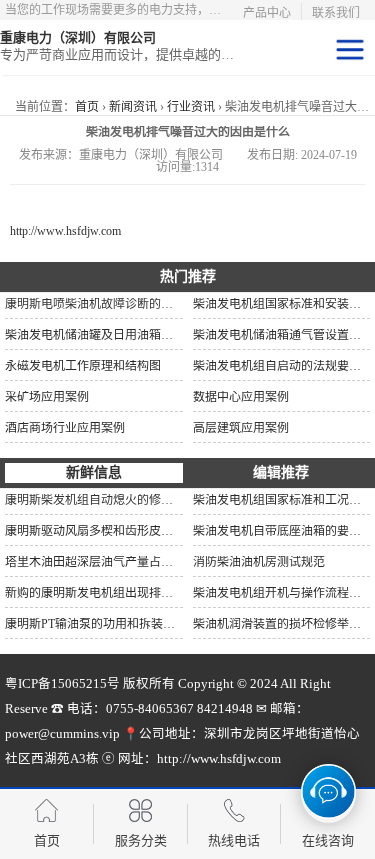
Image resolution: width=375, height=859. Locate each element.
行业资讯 (191, 107)
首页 (87, 107)
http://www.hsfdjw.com (65, 231)
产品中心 (267, 13)
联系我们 (336, 13)
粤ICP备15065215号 (62, 684)
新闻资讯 (133, 107)
